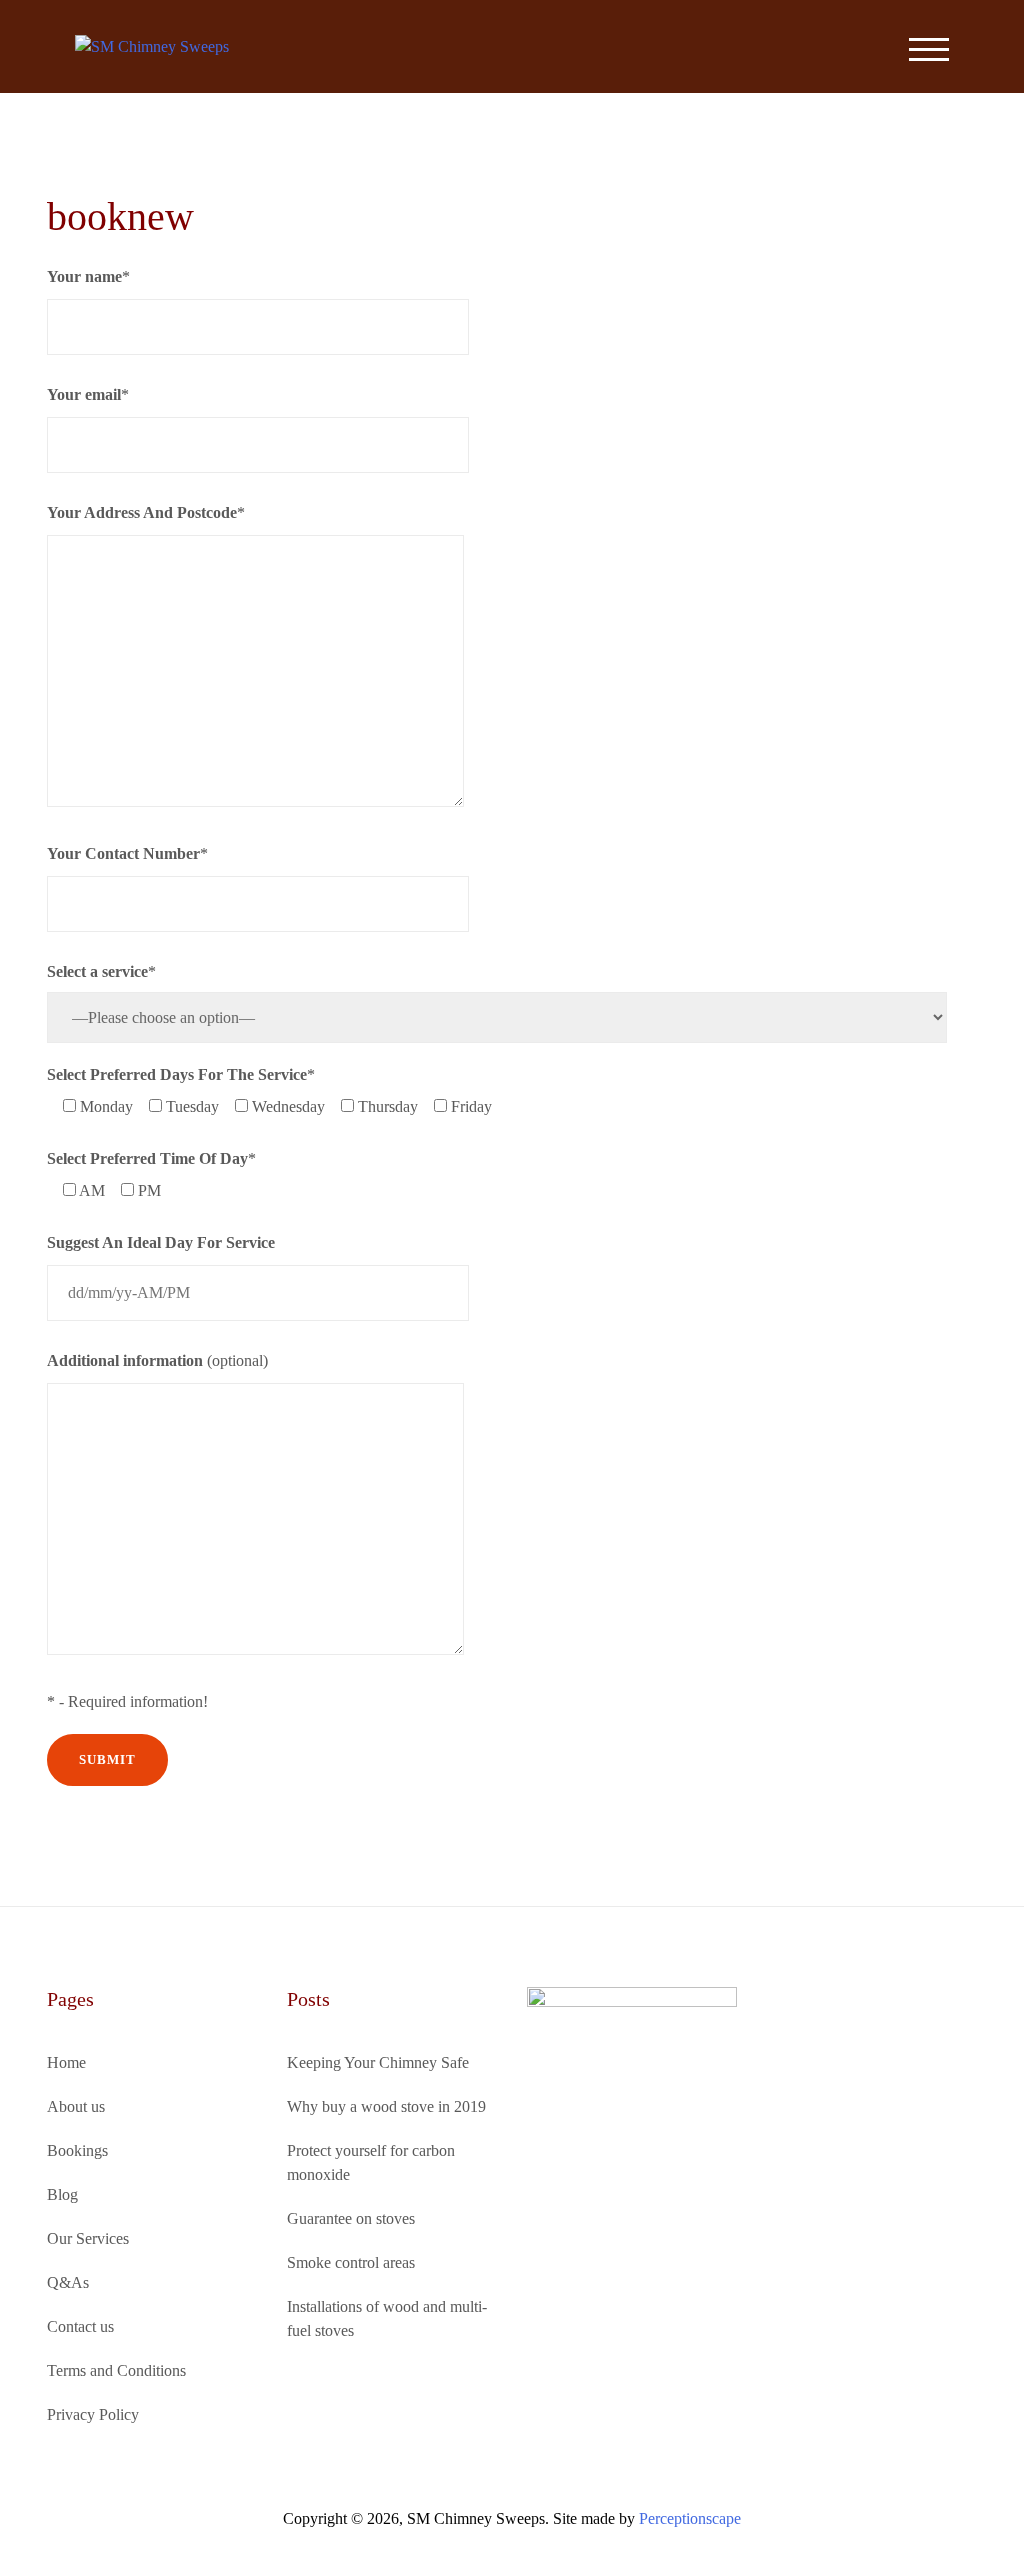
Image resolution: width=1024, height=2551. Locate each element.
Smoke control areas (351, 2262)
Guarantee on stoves (351, 2218)
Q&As (68, 2282)
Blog (62, 2194)
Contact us (80, 2326)
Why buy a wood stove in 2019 (386, 2106)
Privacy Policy (93, 2414)
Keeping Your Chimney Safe (378, 2062)
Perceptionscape (690, 2518)
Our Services (88, 2238)
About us (76, 2106)
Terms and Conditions (116, 2370)
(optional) (157, 1360)
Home (66, 2062)
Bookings (77, 2150)
